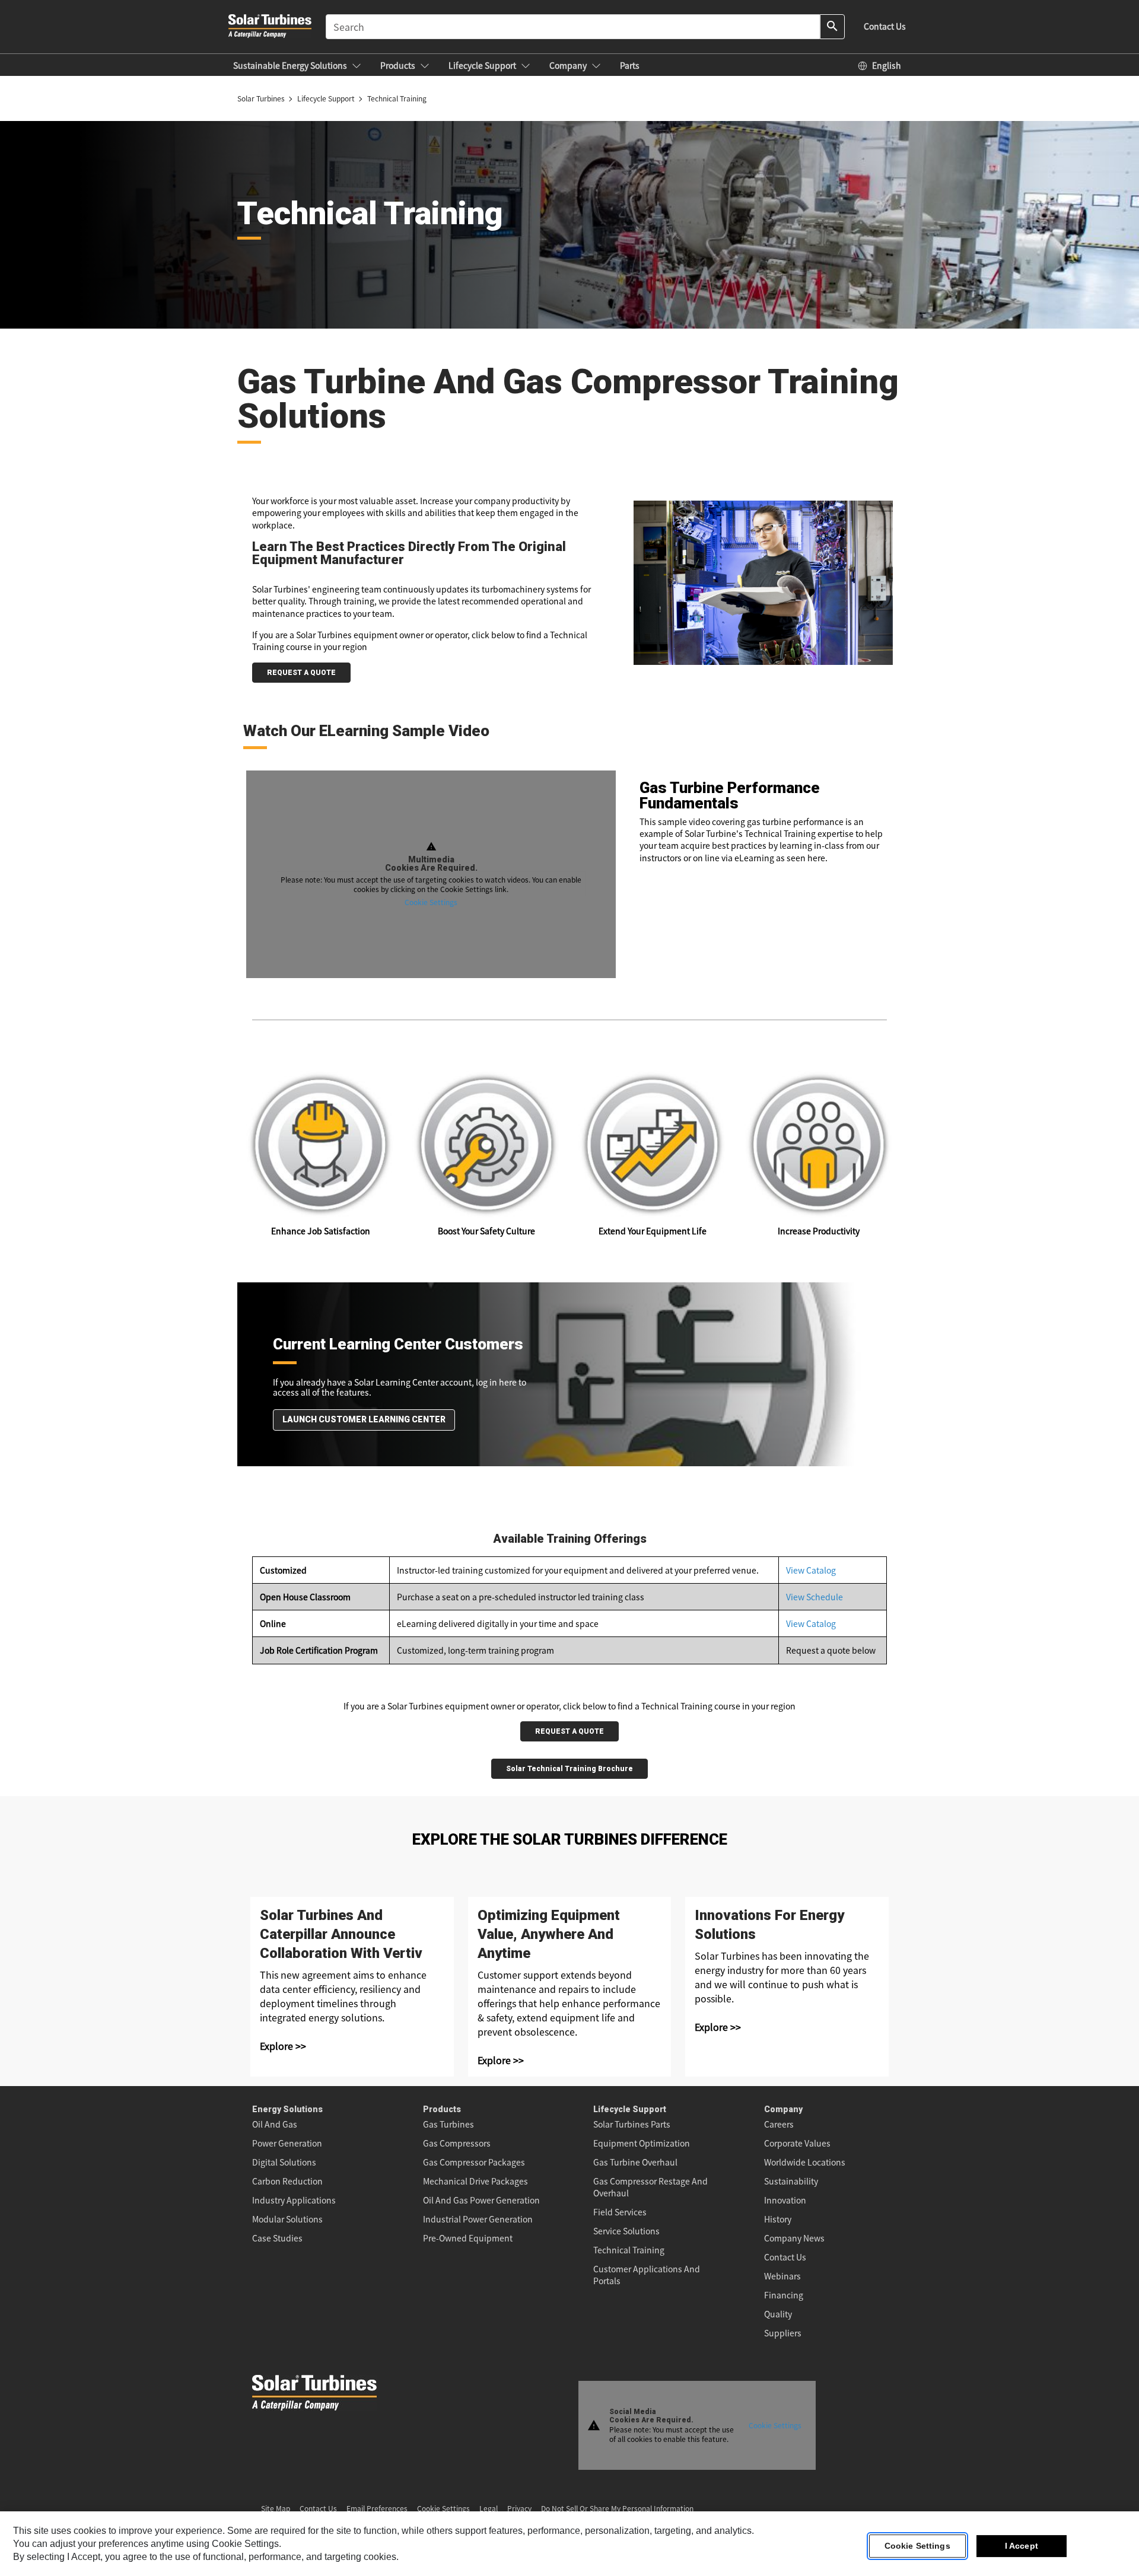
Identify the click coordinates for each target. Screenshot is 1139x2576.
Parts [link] (630, 65)
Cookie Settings (431, 902)
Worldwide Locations (805, 2162)
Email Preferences (377, 2508)
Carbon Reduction (287, 2181)
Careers (779, 2124)
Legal (489, 2508)
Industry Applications (294, 2200)
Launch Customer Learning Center (364, 1419)
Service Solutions (626, 2231)
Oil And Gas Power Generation (481, 2200)
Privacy (519, 2508)
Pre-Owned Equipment (468, 2238)
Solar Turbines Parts (632, 2124)
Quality (778, 2314)
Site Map (276, 2508)
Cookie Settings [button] (443, 2508)
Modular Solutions (287, 2219)
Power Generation (287, 2143)
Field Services (620, 2212)
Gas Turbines (448, 2124)
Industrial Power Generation (478, 2219)
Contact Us (785, 2257)
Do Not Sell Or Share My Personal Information (617, 2508)
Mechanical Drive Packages (475, 2181)
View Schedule (815, 1597)
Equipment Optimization (642, 2143)
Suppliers (783, 2333)
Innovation (785, 2200)
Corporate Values (797, 2143)
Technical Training (629, 2250)
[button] (297, 65)
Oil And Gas (275, 2124)
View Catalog (811, 1570)
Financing (784, 2295)
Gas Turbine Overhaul (635, 2162)
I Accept (1022, 2546)
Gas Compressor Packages (474, 2162)
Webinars (782, 2276)
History (778, 2219)
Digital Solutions (284, 2162)
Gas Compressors (457, 2143)
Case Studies (277, 2238)
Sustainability (791, 2181)
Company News (794, 2238)
